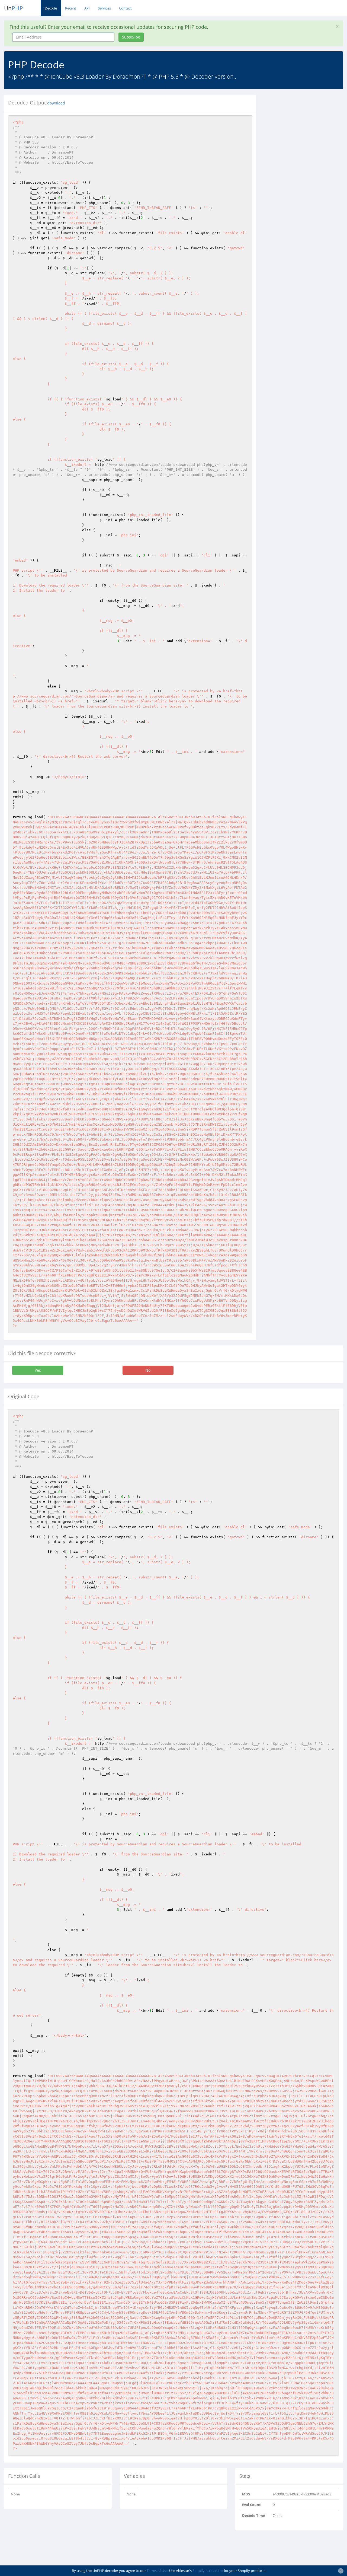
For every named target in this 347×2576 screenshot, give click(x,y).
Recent (71, 8)
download (56, 103)
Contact (125, 8)
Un (14, 8)
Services (104, 8)
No (148, 1370)
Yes (38, 1370)
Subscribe (131, 37)
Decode (51, 8)
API (87, 8)
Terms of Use (157, 2571)
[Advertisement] (306, 129)
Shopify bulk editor (208, 2571)
